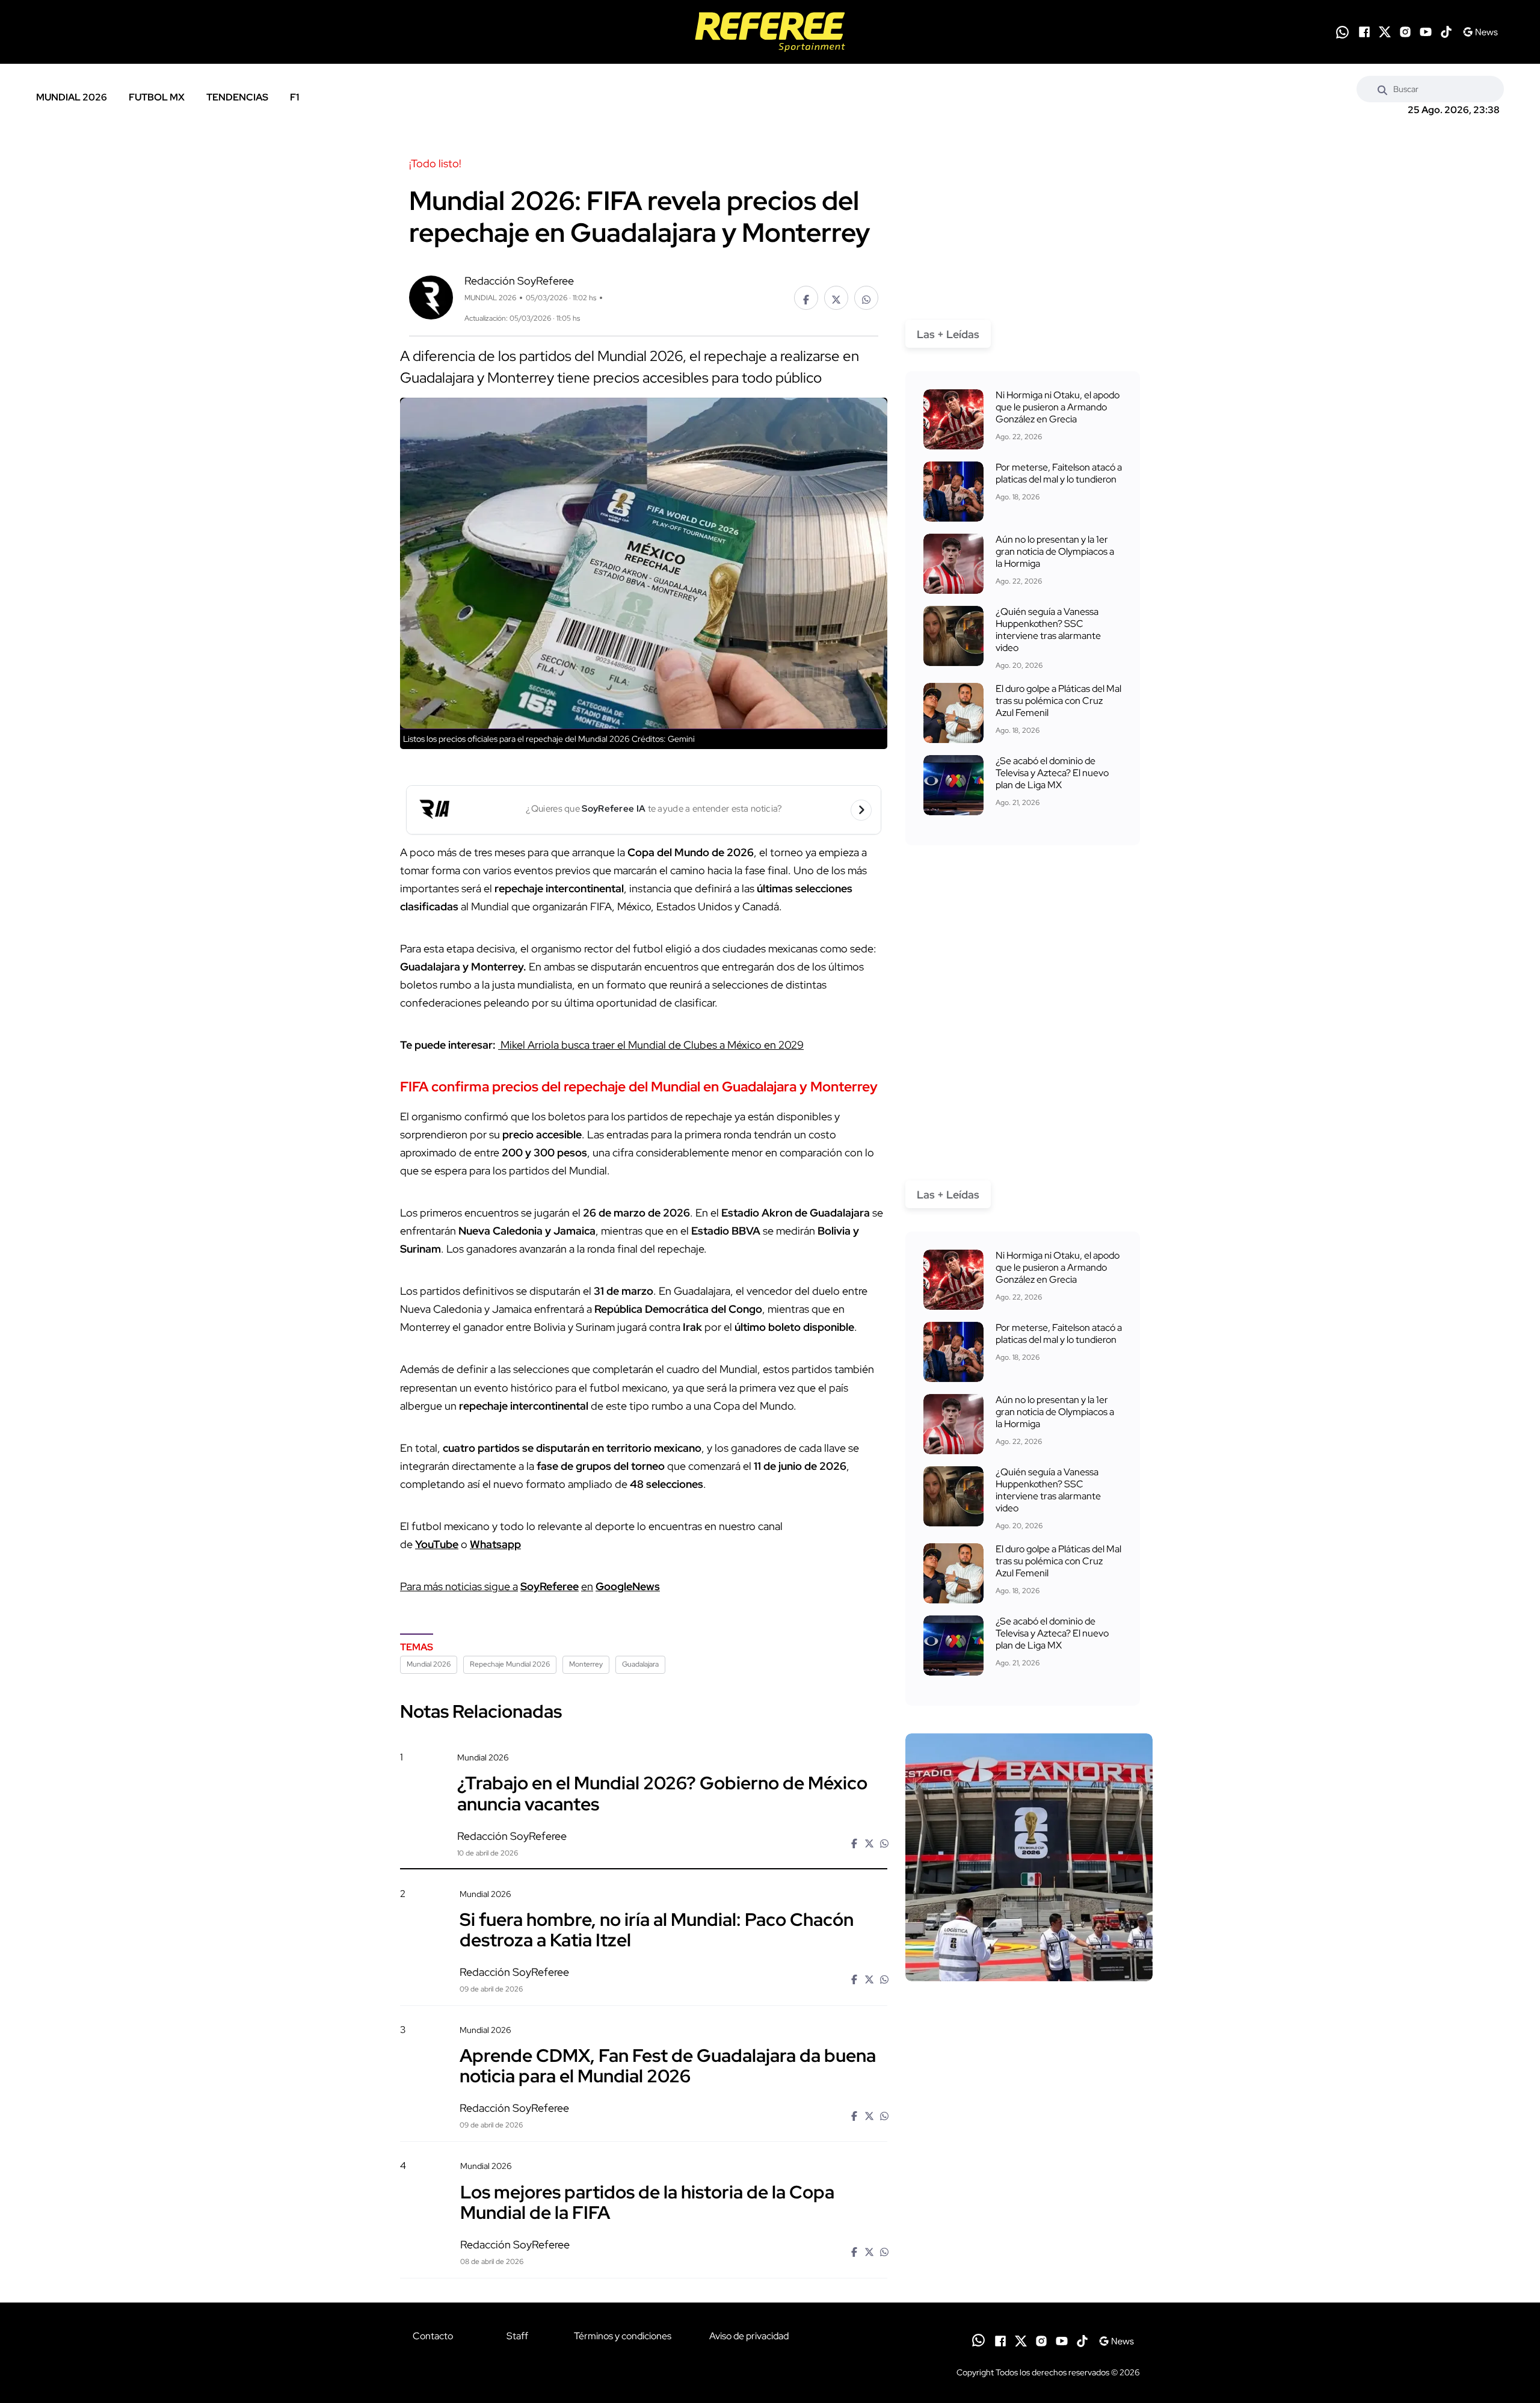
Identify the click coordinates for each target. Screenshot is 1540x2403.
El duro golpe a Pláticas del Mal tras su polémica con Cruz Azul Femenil (1058, 701)
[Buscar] (1382, 89)
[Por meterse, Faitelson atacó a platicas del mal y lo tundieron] (953, 492)
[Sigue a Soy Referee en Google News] (1480, 32)
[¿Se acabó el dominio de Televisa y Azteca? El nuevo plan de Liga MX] (953, 785)
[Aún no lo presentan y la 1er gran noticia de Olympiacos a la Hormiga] (953, 564)
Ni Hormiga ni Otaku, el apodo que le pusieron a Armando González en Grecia (1058, 407)
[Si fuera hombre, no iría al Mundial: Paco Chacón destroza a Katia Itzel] (1029, 1991)
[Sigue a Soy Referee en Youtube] (1426, 32)
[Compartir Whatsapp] (866, 298)
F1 (294, 97)
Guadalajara (640, 1664)
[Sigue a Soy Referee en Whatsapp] (1342, 32)
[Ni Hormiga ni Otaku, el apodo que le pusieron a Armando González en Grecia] (953, 419)
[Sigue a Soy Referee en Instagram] (1405, 32)
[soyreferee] (770, 32)
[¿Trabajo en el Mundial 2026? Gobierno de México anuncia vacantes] (1029, 1857)
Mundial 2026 (429, 1664)
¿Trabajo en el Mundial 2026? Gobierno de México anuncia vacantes (662, 1793)
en (587, 1586)
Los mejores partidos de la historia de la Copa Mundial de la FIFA (647, 2201)
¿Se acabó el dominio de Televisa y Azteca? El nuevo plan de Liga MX (1052, 773)
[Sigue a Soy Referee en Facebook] (1364, 32)
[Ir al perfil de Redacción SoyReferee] (431, 296)
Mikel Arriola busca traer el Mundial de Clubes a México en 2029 (651, 1045)
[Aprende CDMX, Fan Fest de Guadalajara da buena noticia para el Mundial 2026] (1029, 2127)
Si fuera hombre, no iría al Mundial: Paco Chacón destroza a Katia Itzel (657, 1929)
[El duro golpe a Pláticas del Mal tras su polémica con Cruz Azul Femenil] (953, 713)
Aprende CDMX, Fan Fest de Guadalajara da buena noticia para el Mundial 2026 (668, 2065)
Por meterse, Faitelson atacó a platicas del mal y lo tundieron (1059, 473)
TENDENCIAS (237, 97)
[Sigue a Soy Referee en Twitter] (1385, 32)
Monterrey (586, 1664)
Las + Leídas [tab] (948, 334)
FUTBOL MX (157, 97)
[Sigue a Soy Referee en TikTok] (1446, 32)
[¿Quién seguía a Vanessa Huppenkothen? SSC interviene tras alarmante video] (953, 636)
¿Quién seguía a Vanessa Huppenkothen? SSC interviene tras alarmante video (1048, 630)
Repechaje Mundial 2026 (510, 1664)
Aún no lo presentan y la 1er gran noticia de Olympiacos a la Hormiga (1055, 551)
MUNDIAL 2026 (72, 97)
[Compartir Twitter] (836, 298)
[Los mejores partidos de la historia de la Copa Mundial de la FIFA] (1029, 2263)
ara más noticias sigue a (462, 1586)
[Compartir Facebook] (806, 298)
